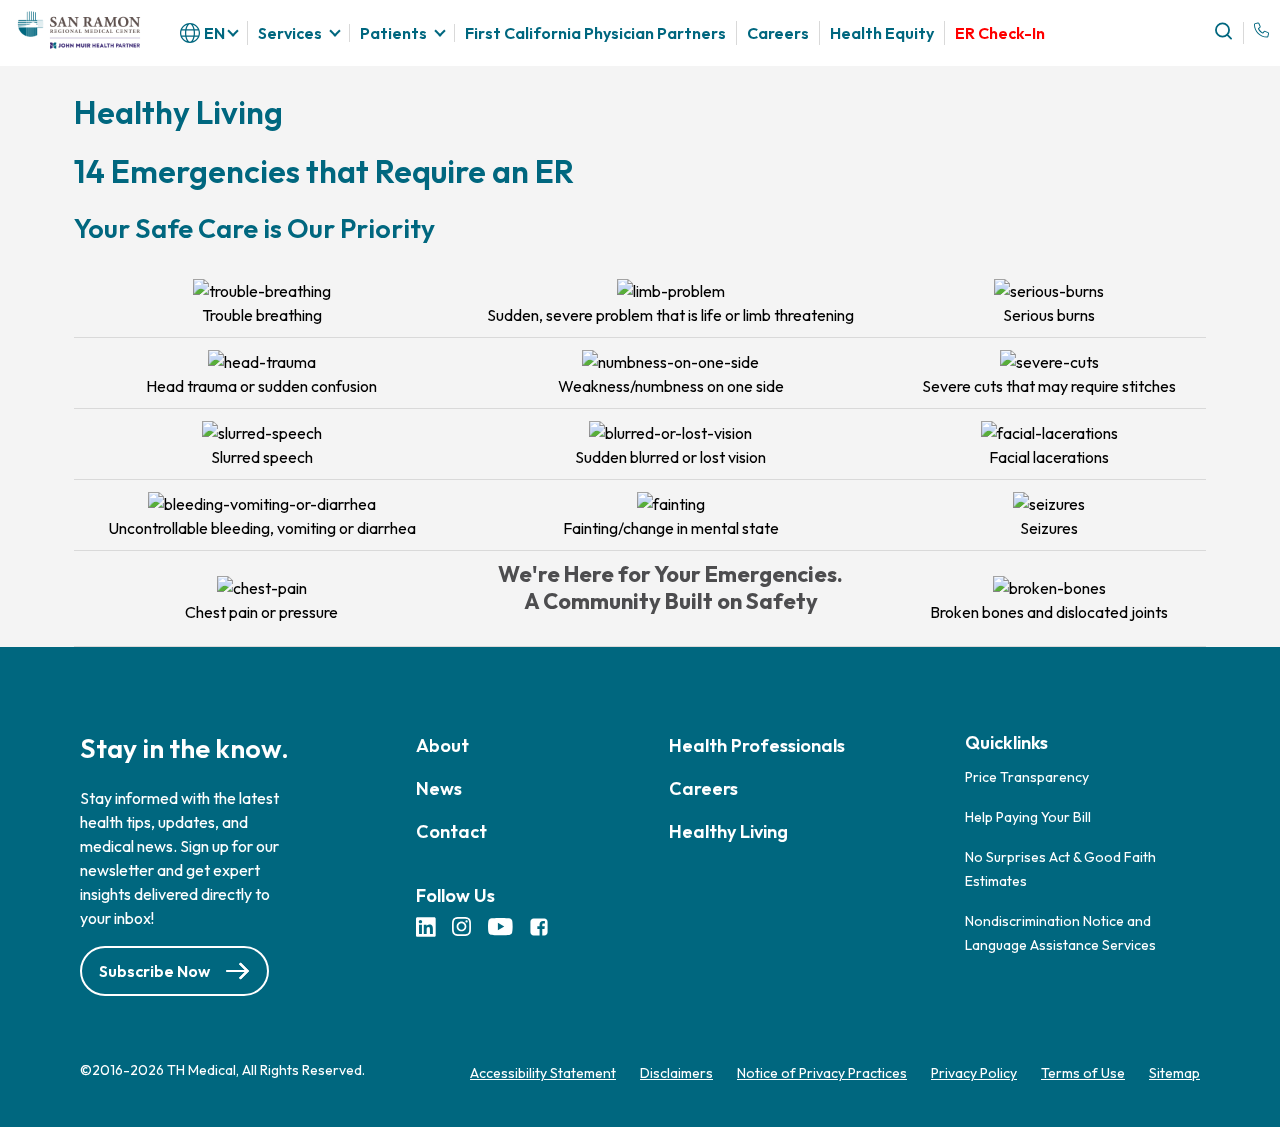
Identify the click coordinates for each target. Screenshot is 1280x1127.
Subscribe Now (154, 971)
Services (290, 33)
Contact (451, 831)
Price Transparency (1027, 777)
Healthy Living (728, 831)
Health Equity (882, 33)
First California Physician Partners (595, 33)
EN (214, 33)
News (439, 788)
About (442, 745)
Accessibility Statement (543, 1073)
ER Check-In (1000, 33)
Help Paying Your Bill (1028, 817)
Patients (393, 33)
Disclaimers (676, 1073)
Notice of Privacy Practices (822, 1073)
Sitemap (1174, 1073)
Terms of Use (1083, 1073)
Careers (778, 33)
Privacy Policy (974, 1073)
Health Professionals (757, 745)
